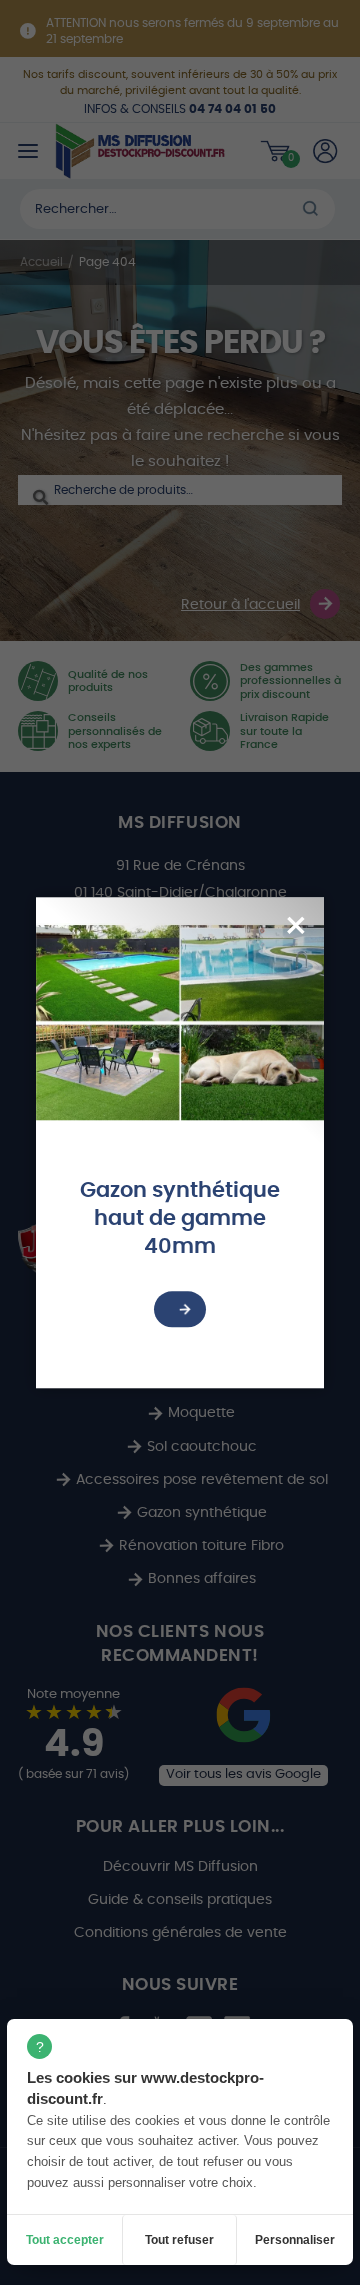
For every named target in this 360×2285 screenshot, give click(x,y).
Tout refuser (179, 2240)
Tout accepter (65, 2240)
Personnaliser (295, 2240)
